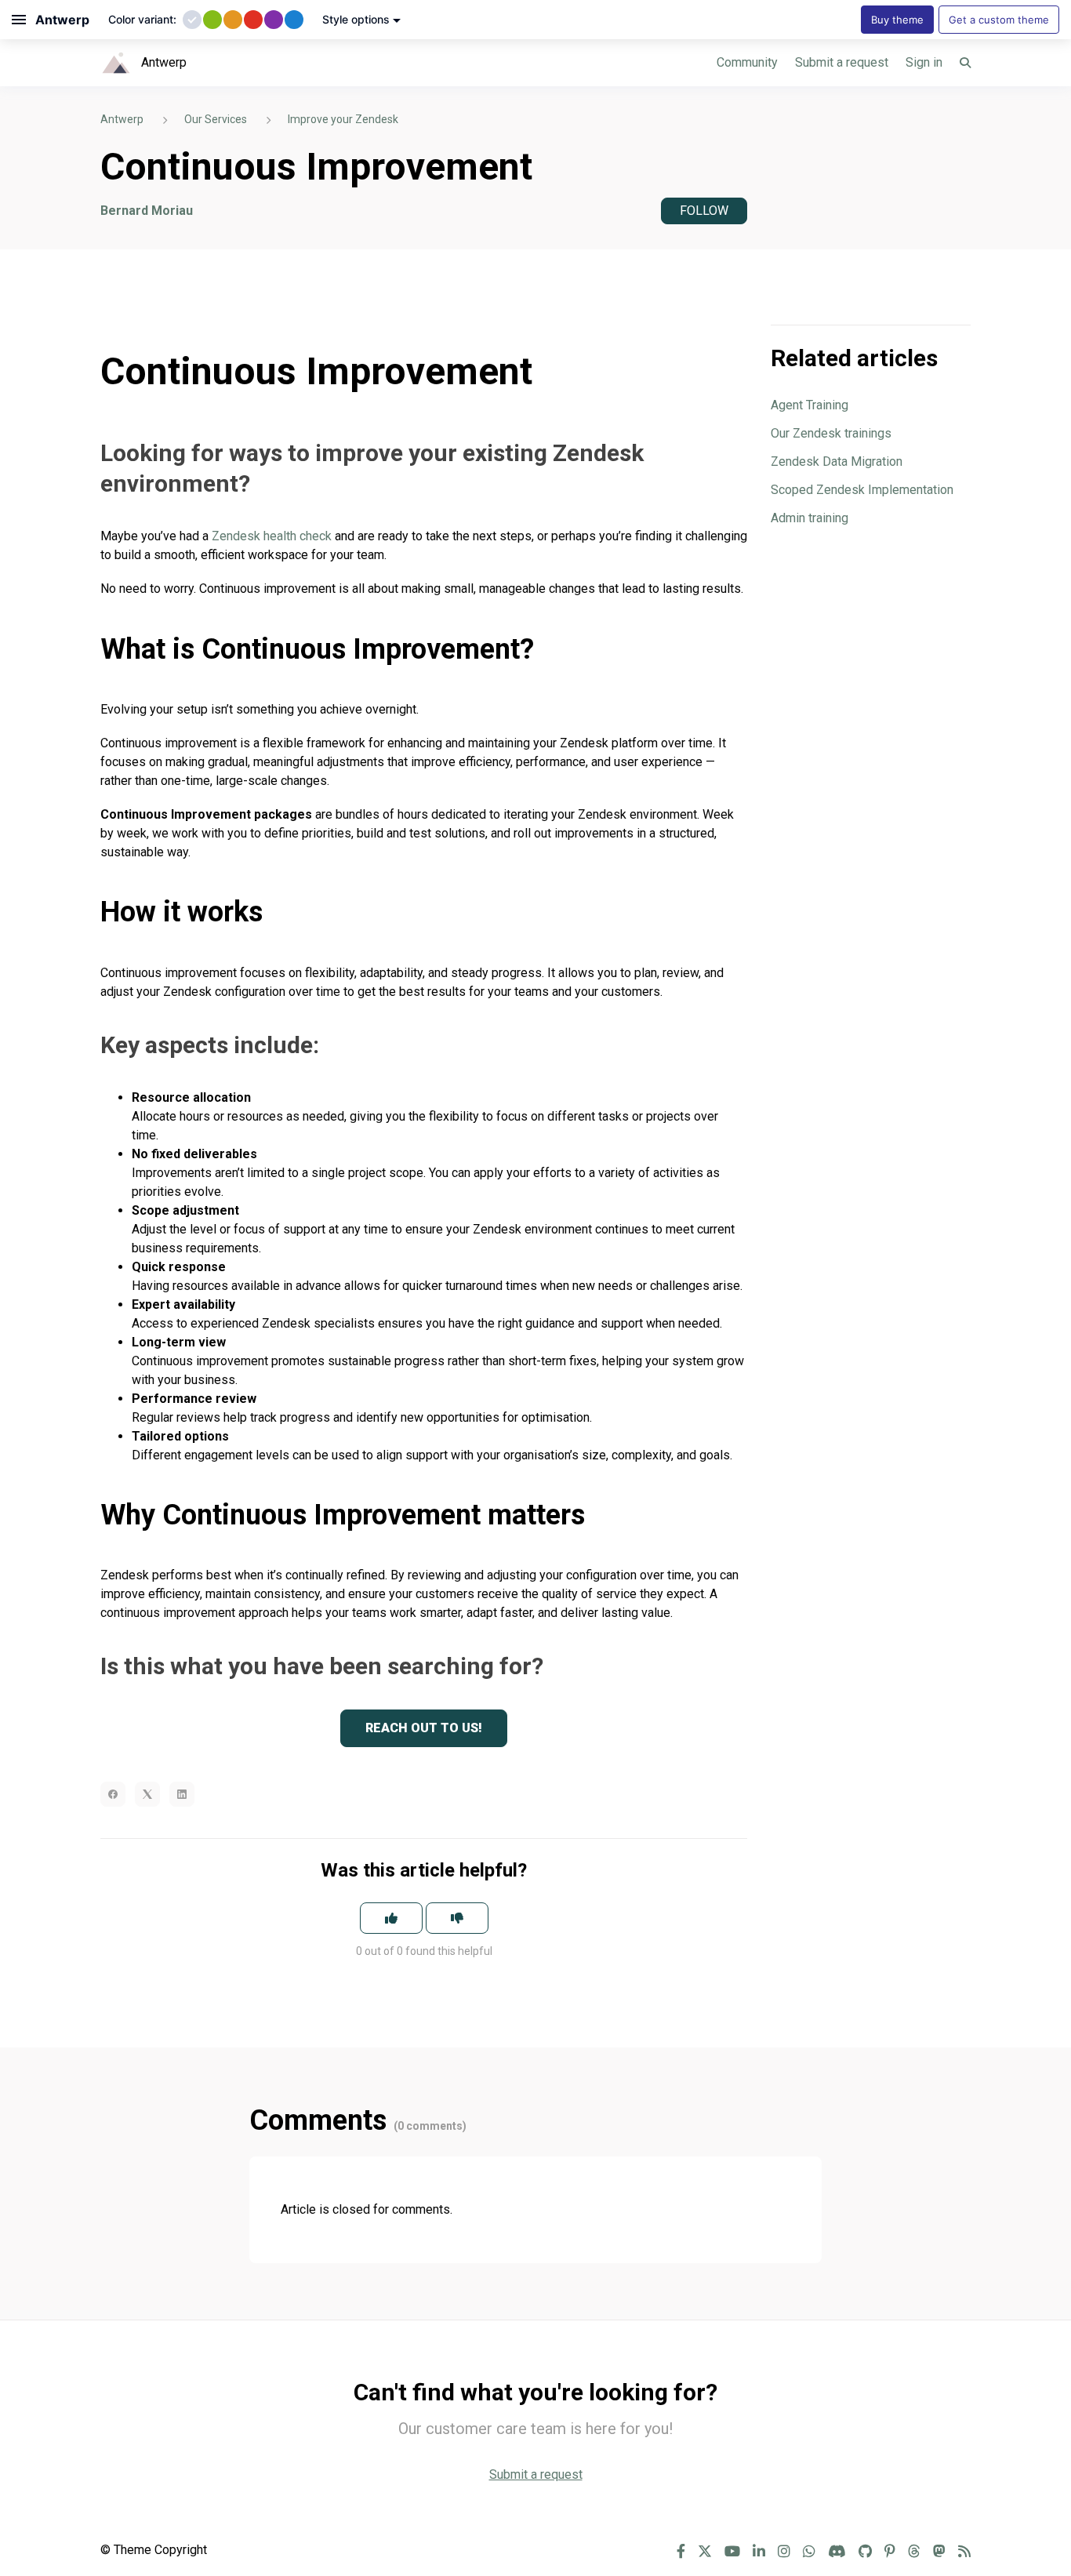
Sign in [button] (924, 62)
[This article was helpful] (391, 1918)
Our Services (216, 119)
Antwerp (122, 119)
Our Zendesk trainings (831, 433)
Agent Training (810, 405)
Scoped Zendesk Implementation (862, 490)
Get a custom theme (999, 20)
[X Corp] (147, 1794)
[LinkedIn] (182, 1794)
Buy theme (897, 20)
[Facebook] (113, 1794)
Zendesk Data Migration (837, 461)
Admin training (810, 518)
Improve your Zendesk (343, 119)
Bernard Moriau (147, 211)
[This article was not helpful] (457, 1918)
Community (747, 62)
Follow (704, 211)
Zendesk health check (272, 536)
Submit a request (842, 62)
